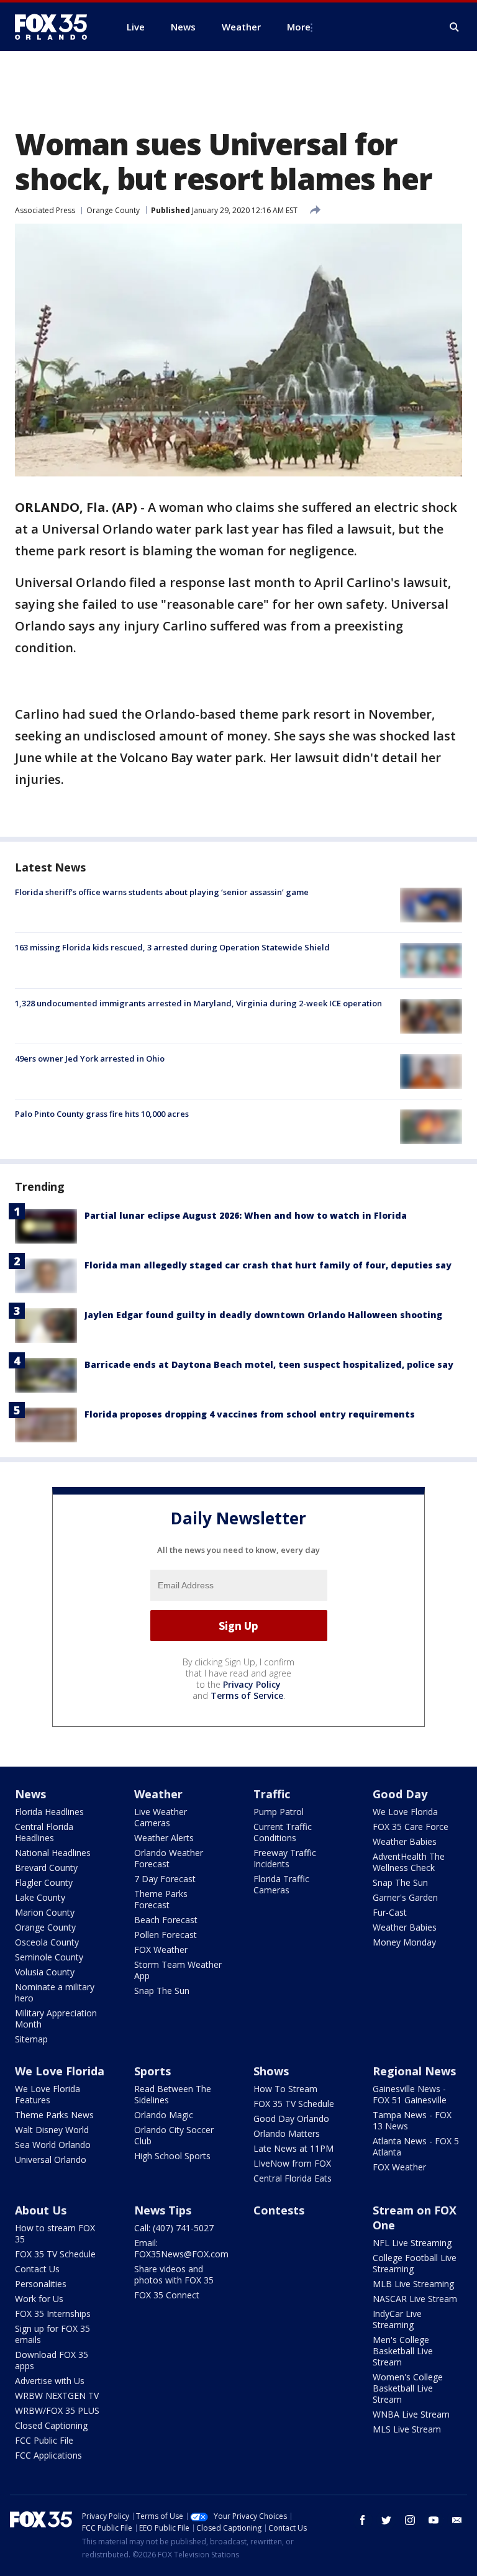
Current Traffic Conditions (283, 1832)
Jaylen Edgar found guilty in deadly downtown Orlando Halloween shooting (263, 1315)
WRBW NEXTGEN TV (57, 2396)
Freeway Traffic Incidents (285, 1858)
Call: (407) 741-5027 (174, 2228)
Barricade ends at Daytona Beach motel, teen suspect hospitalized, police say (269, 1364)
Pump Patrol (279, 1812)
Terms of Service (247, 1695)
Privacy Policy (252, 1684)
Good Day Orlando (291, 2119)
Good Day (400, 1794)
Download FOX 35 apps (52, 2360)
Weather (158, 1794)
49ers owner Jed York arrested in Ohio (90, 1058)
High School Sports (172, 2156)
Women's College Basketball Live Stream (408, 2388)
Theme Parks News (54, 2115)
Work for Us (39, 2299)
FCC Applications (48, 2455)
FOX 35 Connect (167, 2295)
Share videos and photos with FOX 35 (174, 2274)
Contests (279, 2210)
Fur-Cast (390, 1912)
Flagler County (44, 1882)
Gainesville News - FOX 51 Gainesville (410, 2094)
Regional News (414, 2071)
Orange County (113, 210)
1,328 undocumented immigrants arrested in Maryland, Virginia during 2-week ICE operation (198, 1003)
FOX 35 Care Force (411, 1827)
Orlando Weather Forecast (169, 1858)
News (30, 1794)
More (299, 27)
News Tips (163, 2210)
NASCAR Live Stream (415, 2299)
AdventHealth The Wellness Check (409, 1862)
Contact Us (37, 2269)
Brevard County (46, 1868)
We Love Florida (405, 1812)
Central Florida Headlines (44, 1832)
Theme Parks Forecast (161, 1899)
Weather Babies (405, 1841)
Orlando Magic (164, 2115)
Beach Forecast (166, 1920)
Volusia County (45, 1972)
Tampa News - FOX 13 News (412, 2120)
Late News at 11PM (293, 2148)
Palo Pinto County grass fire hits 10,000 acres (102, 1114)
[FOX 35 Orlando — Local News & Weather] (56, 27)
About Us (41, 2210)
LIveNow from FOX (292, 2163)
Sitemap (31, 2039)
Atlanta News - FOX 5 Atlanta (416, 2146)
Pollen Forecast (166, 1935)
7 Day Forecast (165, 1879)
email (457, 2520)
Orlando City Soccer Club (174, 2135)
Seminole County (49, 1957)
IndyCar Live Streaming (397, 2319)
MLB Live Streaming (413, 2284)
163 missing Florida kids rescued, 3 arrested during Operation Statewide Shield (172, 947)
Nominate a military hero (55, 1992)
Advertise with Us (50, 2381)
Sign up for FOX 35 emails (52, 2334)
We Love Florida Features (48, 2094)
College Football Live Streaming (415, 2263)
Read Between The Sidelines (173, 2094)
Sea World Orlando (53, 2145)
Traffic (272, 1794)
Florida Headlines (49, 1812)
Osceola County (47, 1942)
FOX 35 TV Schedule (294, 2104)
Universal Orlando (51, 2160)
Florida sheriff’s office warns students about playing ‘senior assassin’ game (162, 892)
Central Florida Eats (293, 2178)
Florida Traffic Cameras (281, 1884)
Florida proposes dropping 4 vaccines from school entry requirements (250, 1414)
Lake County (40, 1897)
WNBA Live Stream (411, 2414)
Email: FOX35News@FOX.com (181, 2248)
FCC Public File (44, 2440)
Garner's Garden (405, 1897)
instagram (410, 2520)
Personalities (41, 2284)
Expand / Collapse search (455, 27)
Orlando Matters (287, 2133)
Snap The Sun (162, 1991)
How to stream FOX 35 (55, 2233)
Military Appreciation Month (56, 2018)
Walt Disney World (52, 2130)
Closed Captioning (51, 2425)
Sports (152, 2071)
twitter (386, 2520)
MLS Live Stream (407, 2429)
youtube (434, 2520)
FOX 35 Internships (53, 2314)
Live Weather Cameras (161, 1817)
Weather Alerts (164, 1838)
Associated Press (45, 210)
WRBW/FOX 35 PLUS (57, 2410)
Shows (271, 2071)
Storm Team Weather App (178, 1970)
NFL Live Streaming (412, 2243)
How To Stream (285, 2089)
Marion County (45, 1912)
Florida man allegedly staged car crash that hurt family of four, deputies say (268, 1265)
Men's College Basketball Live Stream (403, 2351)
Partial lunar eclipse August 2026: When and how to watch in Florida (246, 1215)
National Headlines (53, 1853)
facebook (363, 2520)
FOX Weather (161, 1950)
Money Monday (404, 1942)
